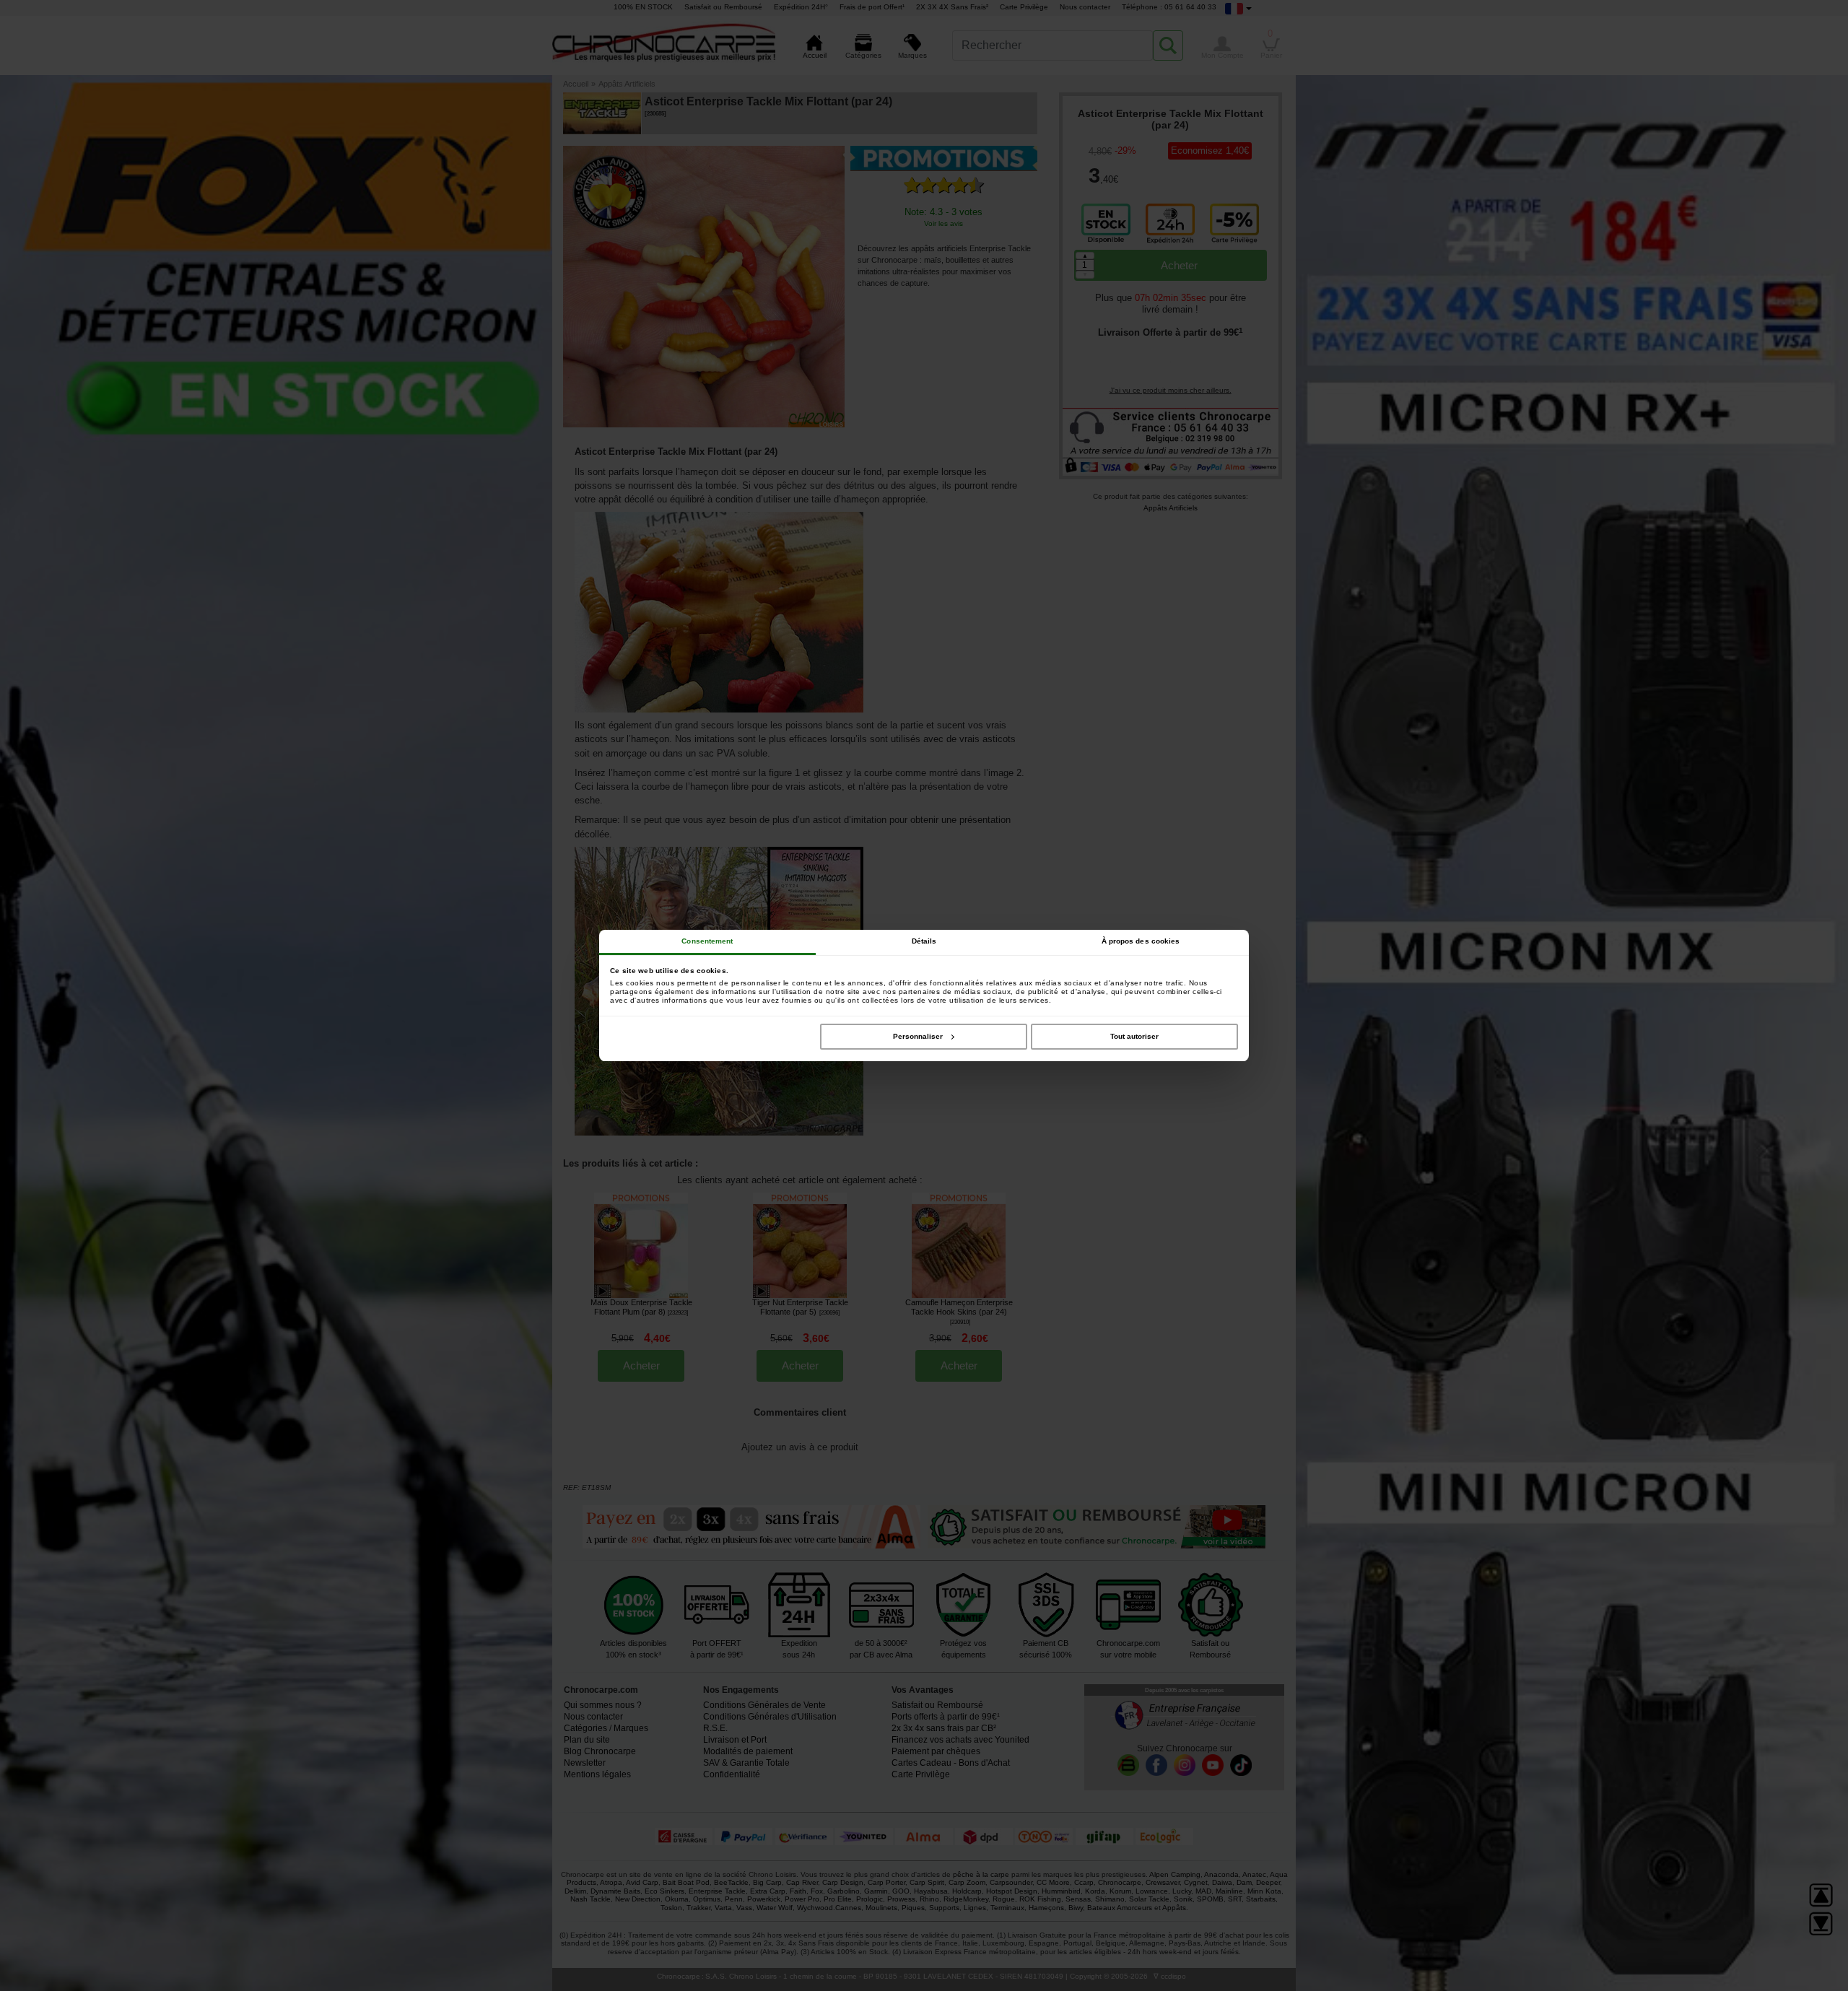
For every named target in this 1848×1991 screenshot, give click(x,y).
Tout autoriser (1134, 1036)
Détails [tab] (924, 941)
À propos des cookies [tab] (1141, 941)
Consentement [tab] (707, 941)
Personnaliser (918, 1036)
